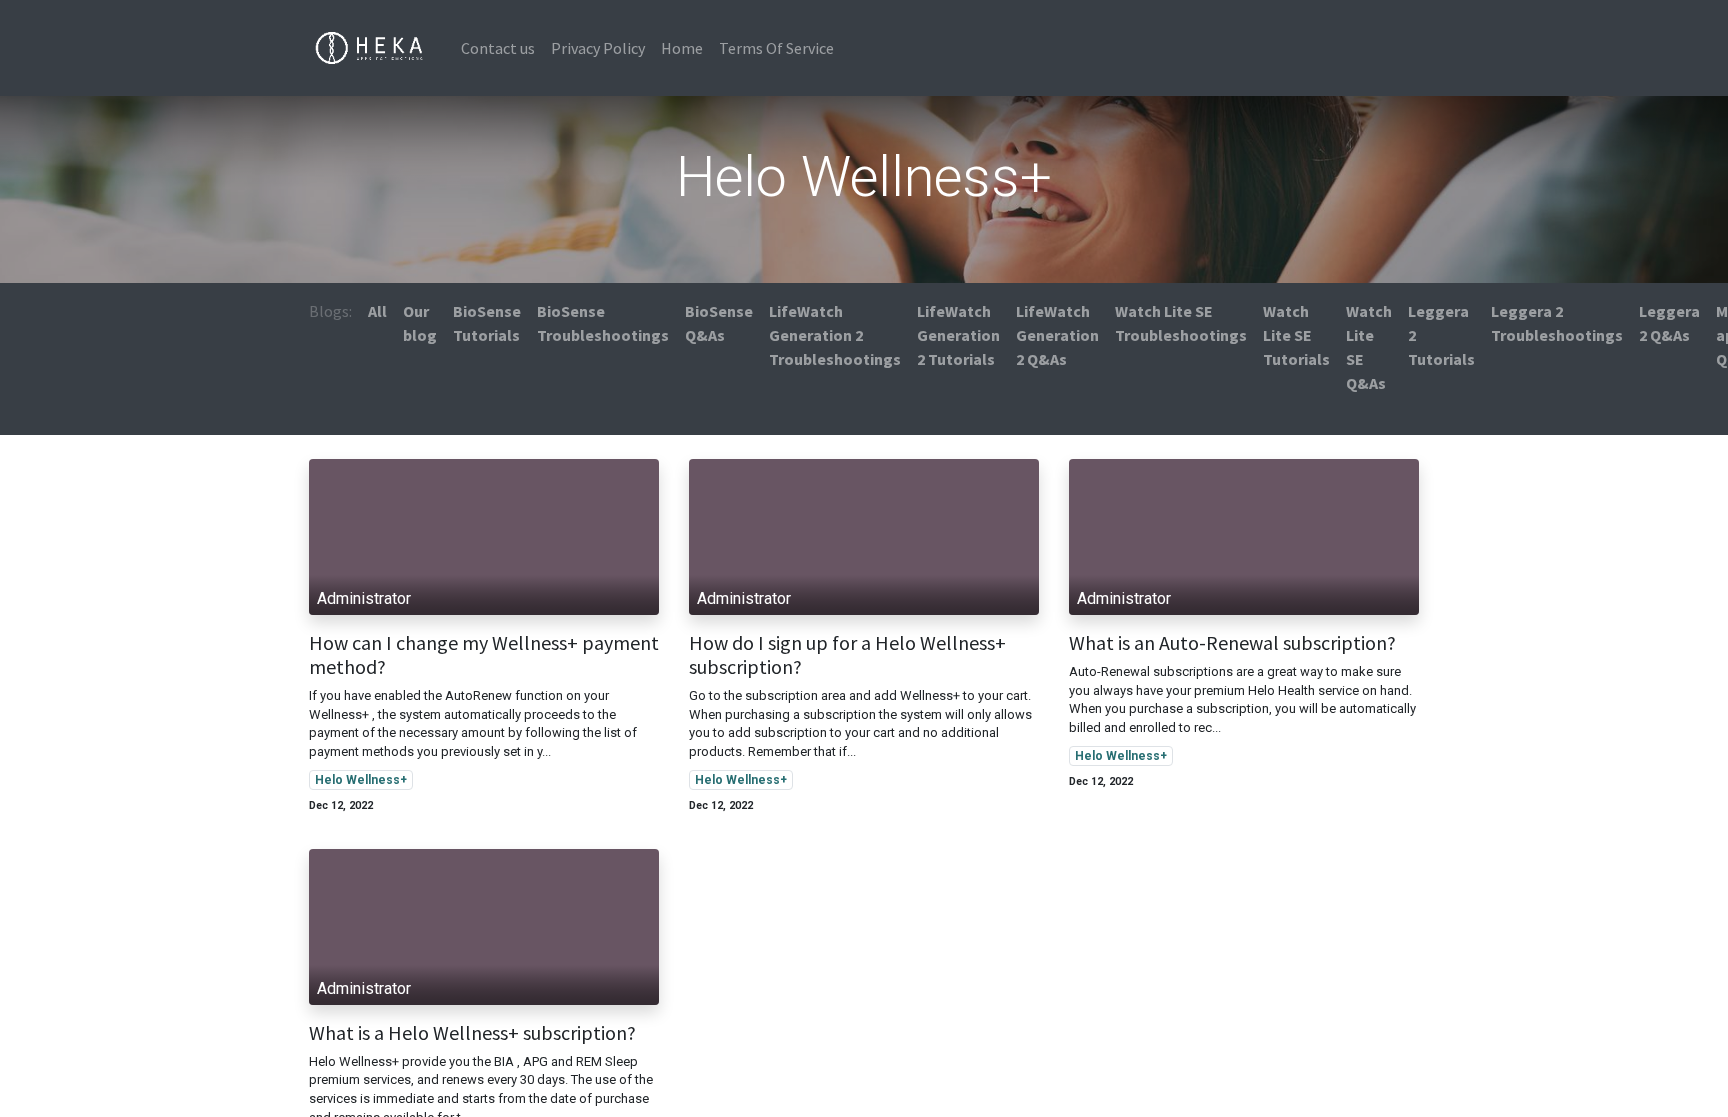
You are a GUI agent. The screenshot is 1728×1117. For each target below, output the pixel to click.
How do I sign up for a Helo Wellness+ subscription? (847, 655)
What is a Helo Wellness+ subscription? (472, 1033)
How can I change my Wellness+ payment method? (484, 655)
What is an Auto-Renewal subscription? (1232, 643)
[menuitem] (498, 48)
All (377, 311)
